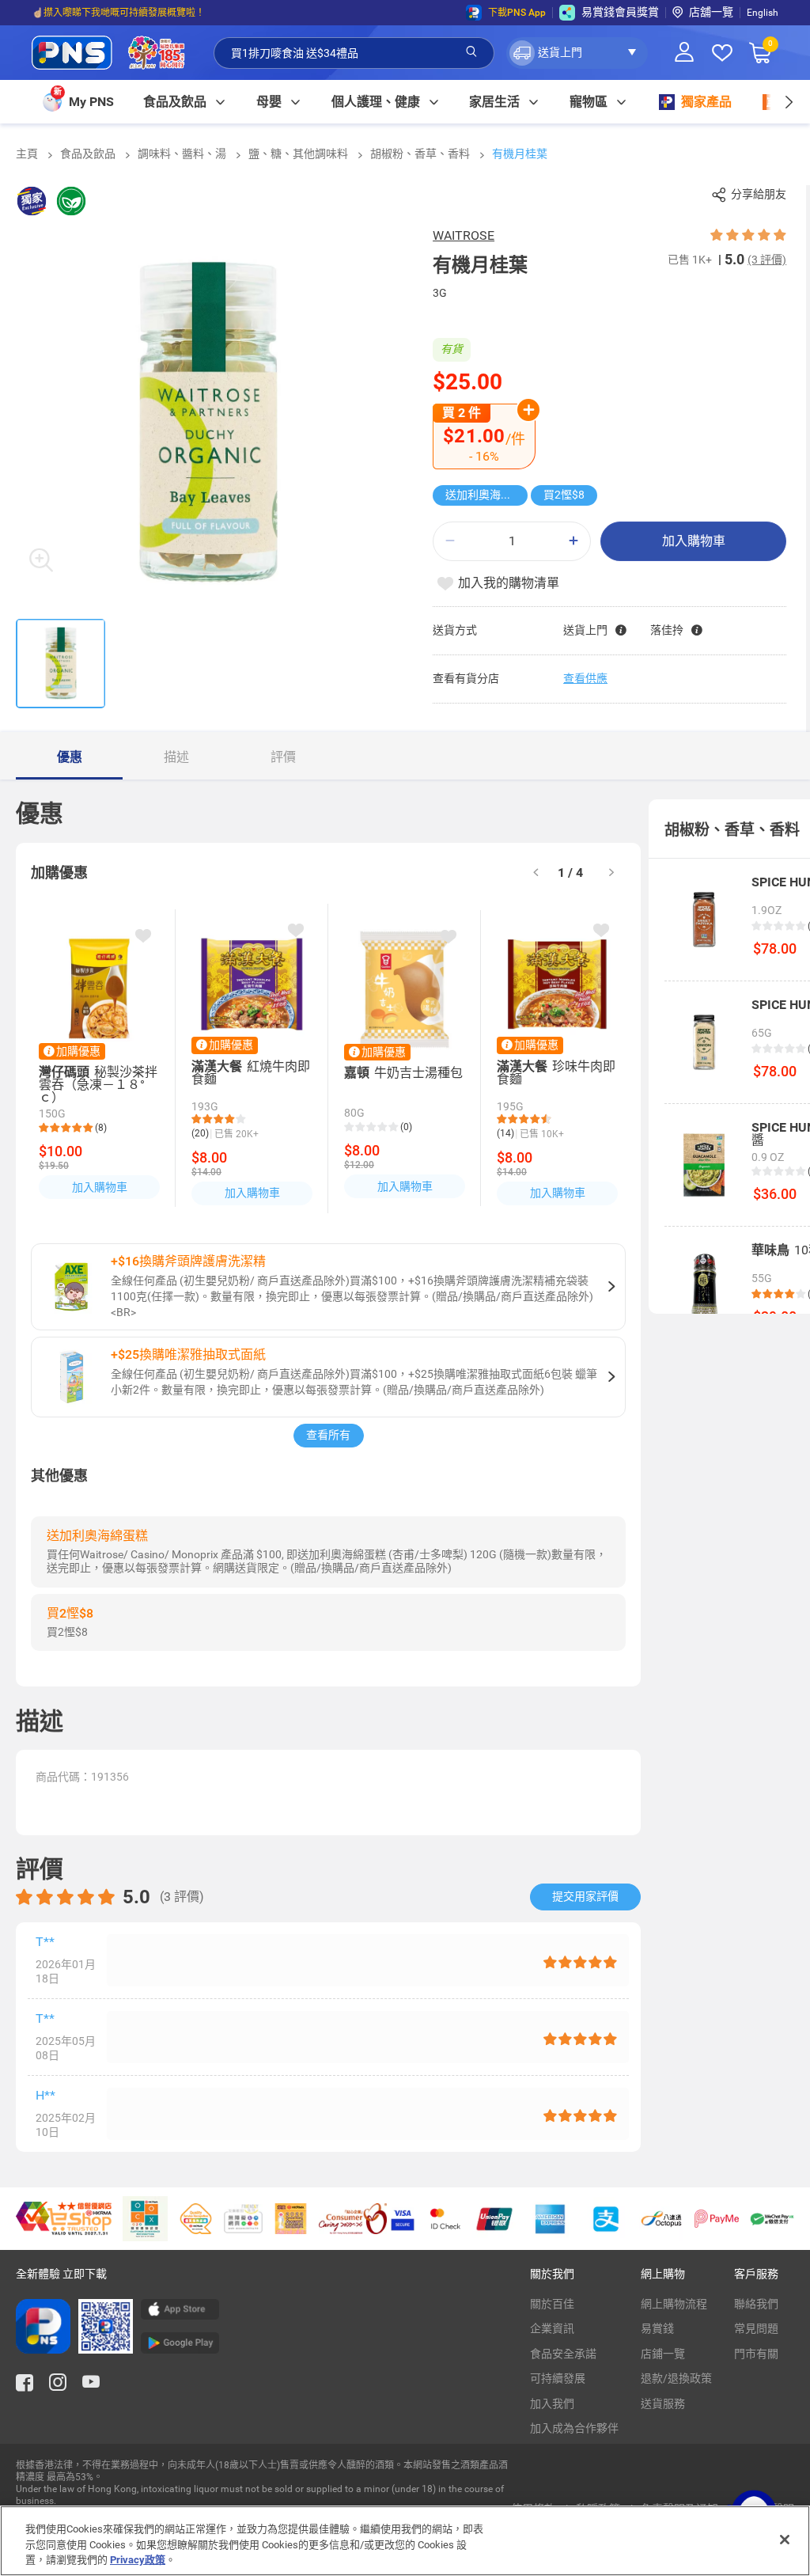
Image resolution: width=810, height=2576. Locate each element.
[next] (788, 102)
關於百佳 (552, 2304)
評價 (283, 757)
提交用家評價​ (585, 1896)
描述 (176, 757)
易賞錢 (657, 2328)
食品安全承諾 (563, 2354)
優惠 (70, 757)
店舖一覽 (711, 12)
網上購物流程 (674, 2304)
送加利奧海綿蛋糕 (486, 495)
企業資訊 (552, 2328)
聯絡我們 (756, 2304)
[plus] (573, 541)
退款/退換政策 (676, 2378)
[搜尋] (471, 52)
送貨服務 (663, 2403)
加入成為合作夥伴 (574, 2428)
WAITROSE (464, 235)
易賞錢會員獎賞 (620, 12)
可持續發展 (558, 2378)
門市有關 (756, 2354)
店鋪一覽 (663, 2354)
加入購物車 (694, 541)
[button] (577, 53)
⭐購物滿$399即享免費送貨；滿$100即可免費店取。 (145, 13)
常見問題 (756, 2328)
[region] (405, 2541)
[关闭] (785, 2540)
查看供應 (585, 678)
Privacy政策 (138, 2560)
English (763, 13)
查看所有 (328, 1435)
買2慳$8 (564, 495)
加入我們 (552, 2403)
